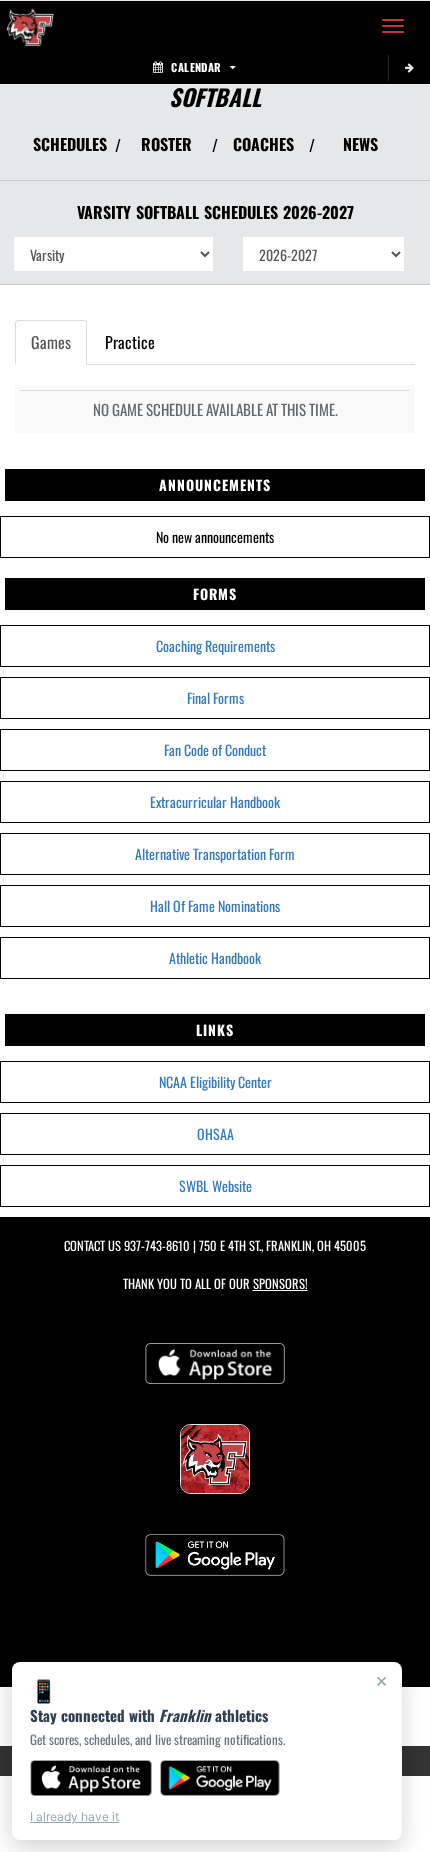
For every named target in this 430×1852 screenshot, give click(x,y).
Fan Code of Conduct (215, 749)
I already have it (74, 1816)
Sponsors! (280, 1283)
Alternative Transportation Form (215, 853)
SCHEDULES (70, 144)
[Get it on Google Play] (220, 1778)
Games (51, 342)
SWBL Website (215, 1185)
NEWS (360, 144)
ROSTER (166, 144)
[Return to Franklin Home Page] (30, 26)
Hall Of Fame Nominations (215, 905)
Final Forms (215, 697)
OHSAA (215, 1133)
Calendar (196, 67)
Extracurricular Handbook (215, 801)
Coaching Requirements (215, 645)
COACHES (263, 144)
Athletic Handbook (215, 957)
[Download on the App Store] (91, 1778)
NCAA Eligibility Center (215, 1081)
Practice (130, 342)
